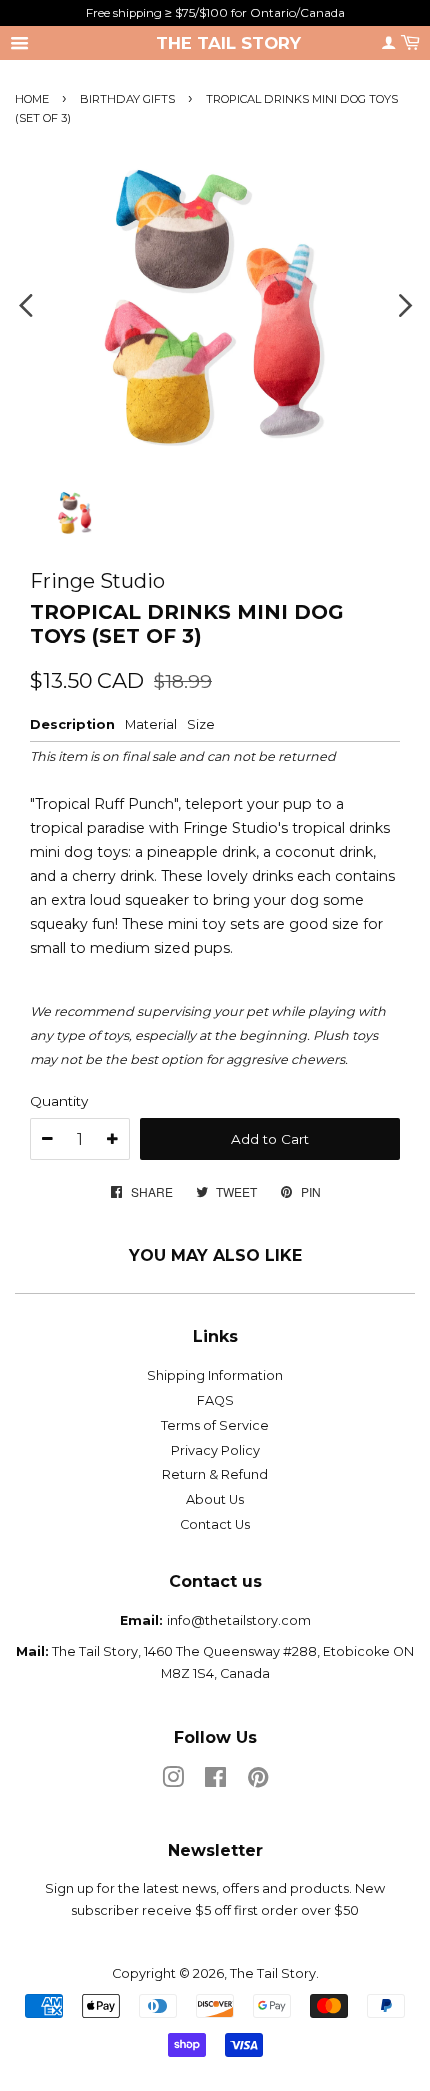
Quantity (59, 1101)
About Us (215, 1499)
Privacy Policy (215, 1450)
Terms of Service (215, 1425)
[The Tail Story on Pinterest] (258, 1781)
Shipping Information (215, 1375)
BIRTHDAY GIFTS (129, 99)
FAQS (215, 1400)
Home (32, 99)
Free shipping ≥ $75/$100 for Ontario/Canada (215, 12)
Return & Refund (215, 1474)
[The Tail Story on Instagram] (173, 1781)
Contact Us (215, 1524)
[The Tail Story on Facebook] (215, 1781)
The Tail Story (228, 43)
